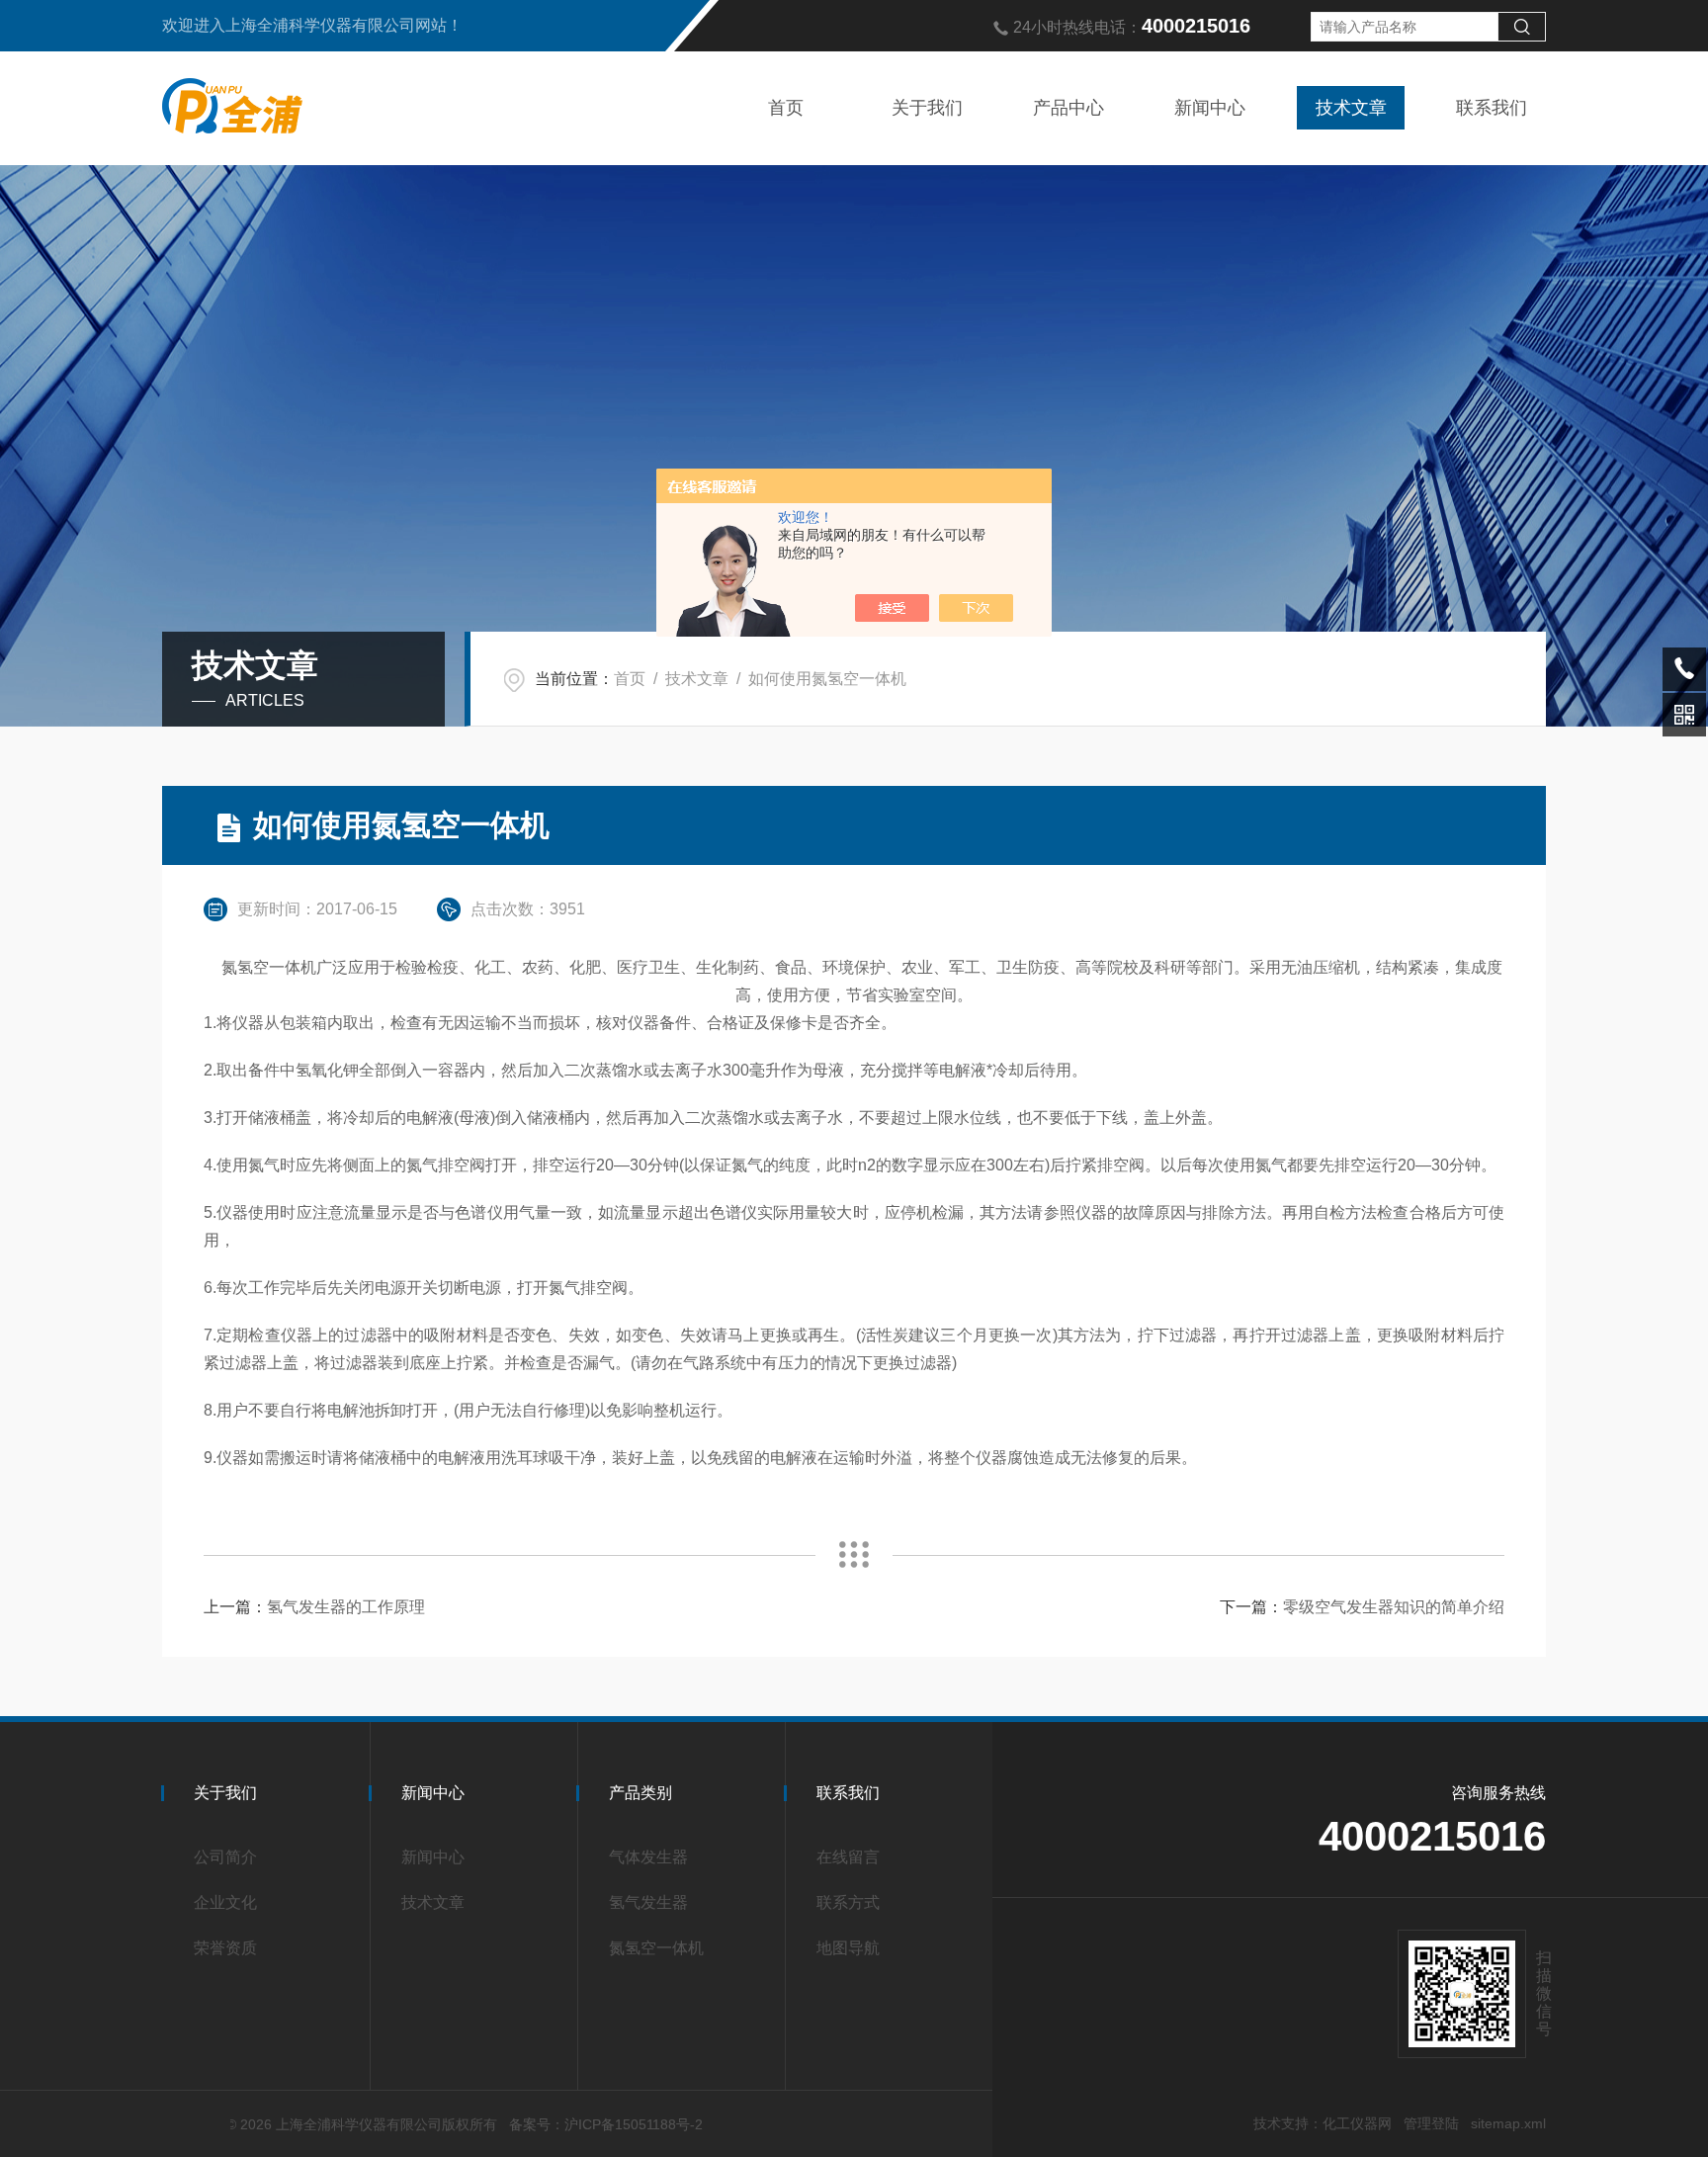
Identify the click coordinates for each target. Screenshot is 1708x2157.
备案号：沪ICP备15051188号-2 (606, 2124)
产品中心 (1068, 108)
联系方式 (848, 1902)
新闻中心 (1210, 108)
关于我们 (927, 108)
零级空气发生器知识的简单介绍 (1394, 1607)
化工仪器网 (1357, 2123)
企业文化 (225, 1902)
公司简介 (225, 1857)
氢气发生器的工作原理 (346, 1607)
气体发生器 (648, 1857)
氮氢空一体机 (656, 1948)
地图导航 (848, 1948)
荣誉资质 (225, 1948)
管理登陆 (1431, 2123)
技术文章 (1351, 108)
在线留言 (848, 1857)
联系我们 (1492, 108)
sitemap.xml (1508, 2123)
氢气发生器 (648, 1902)
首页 (786, 108)
